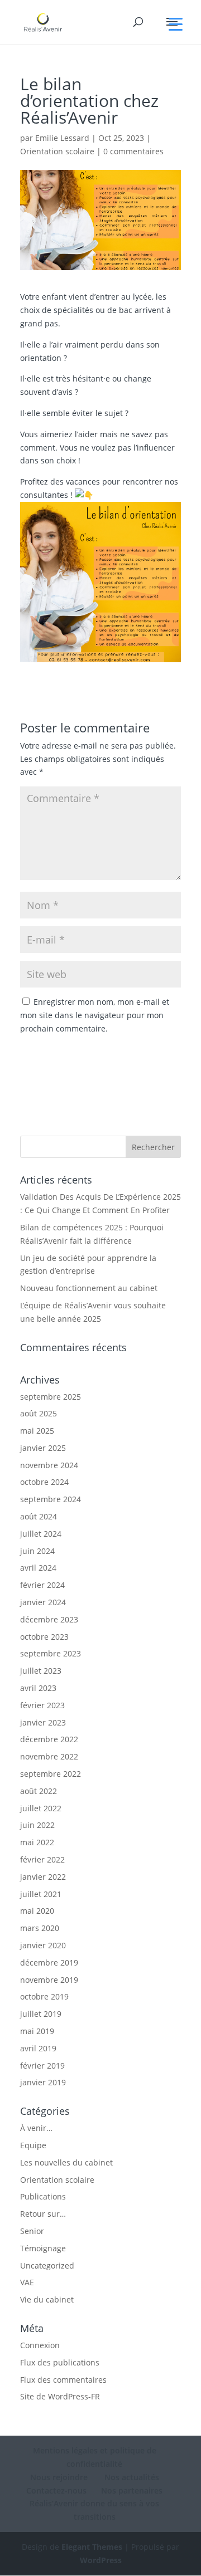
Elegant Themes (92, 2547)
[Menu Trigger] (176, 24)
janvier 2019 (43, 2082)
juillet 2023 (41, 1671)
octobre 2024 (44, 1482)
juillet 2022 (41, 1808)
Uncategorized (47, 2265)
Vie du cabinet (47, 2299)
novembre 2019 (49, 1980)
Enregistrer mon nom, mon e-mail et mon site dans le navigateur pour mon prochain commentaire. (95, 1015)
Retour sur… (43, 2214)
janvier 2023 (43, 1722)
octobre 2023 (44, 1637)
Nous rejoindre (59, 2477)
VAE (27, 2282)
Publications (43, 2196)
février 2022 (42, 1859)
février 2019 (42, 2066)
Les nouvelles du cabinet (66, 2162)
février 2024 (42, 1585)
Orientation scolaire (57, 151)
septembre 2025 (51, 1397)
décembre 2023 (49, 1619)
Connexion (40, 2345)
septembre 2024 (51, 1499)
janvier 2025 (43, 1448)
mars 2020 (40, 1928)
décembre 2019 (49, 1962)
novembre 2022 (49, 1756)
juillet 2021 (41, 1894)
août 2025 (39, 1413)
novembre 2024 (49, 1465)
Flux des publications (60, 2362)
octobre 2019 (44, 1996)
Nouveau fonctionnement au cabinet (89, 1288)
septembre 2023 (51, 1653)
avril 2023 (38, 1688)
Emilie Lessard (62, 138)
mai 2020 (37, 1911)
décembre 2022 (49, 1739)
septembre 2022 (51, 1774)
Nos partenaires (132, 2491)
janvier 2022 (43, 1877)
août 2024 (39, 1516)
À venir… (36, 2128)
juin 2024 (37, 1551)
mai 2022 (37, 1842)
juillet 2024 (41, 1534)
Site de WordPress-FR (60, 2396)
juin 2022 (37, 1825)
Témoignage (43, 2248)
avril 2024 (38, 1568)
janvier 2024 (43, 1602)
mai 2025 (37, 1431)
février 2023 (42, 1705)
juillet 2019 (41, 2014)
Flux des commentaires (63, 2380)
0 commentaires (133, 151)
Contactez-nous (56, 2491)
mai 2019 (37, 2031)
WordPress (101, 2560)
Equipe (33, 2145)
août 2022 (39, 1791)
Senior (32, 2231)
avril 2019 (38, 2048)
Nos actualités (131, 2477)
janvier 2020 (43, 1945)
